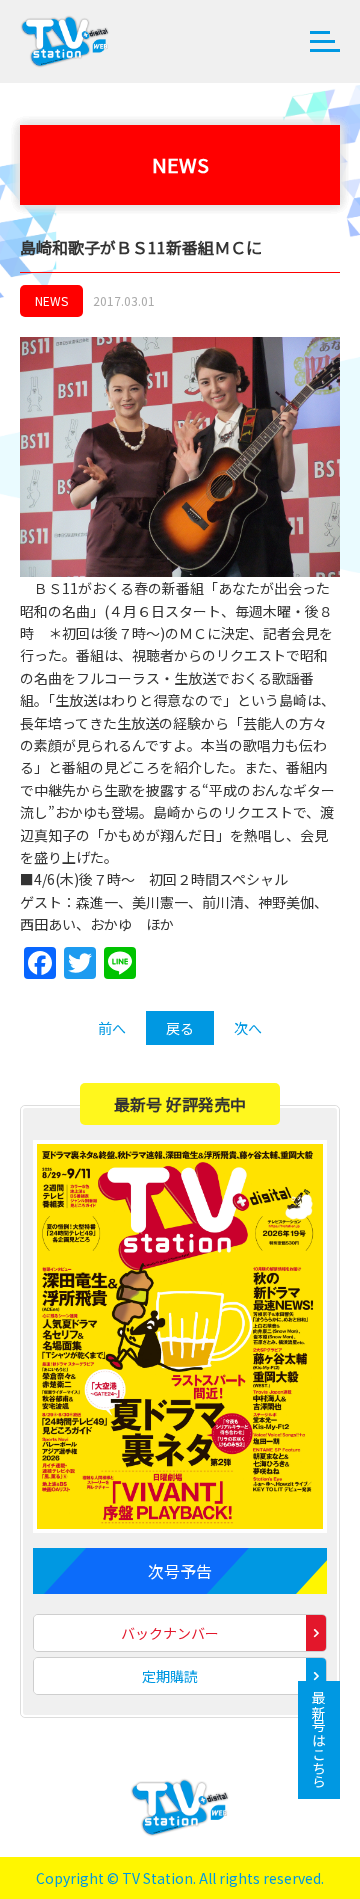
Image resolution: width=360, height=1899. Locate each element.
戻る (180, 1028)
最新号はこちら (319, 1740)
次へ (248, 1028)
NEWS (51, 300)
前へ (112, 1028)
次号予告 (180, 1571)
